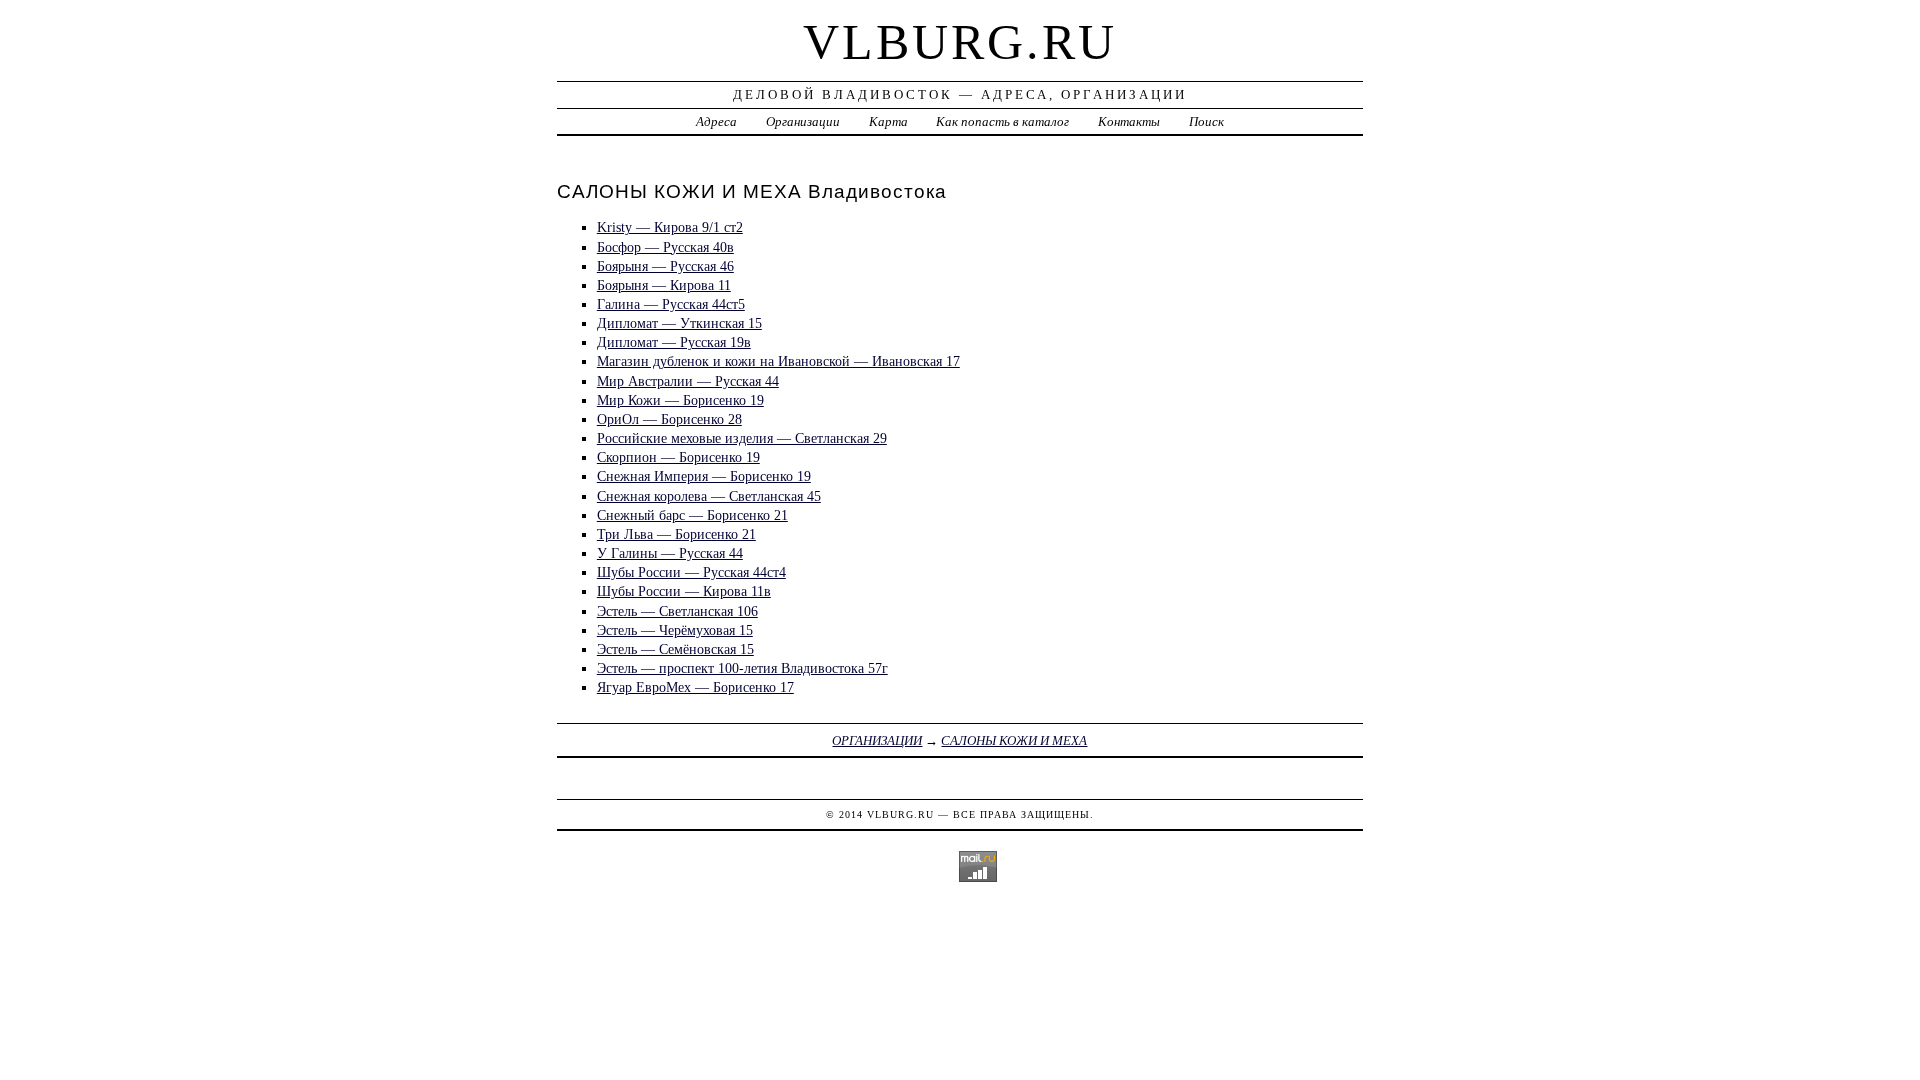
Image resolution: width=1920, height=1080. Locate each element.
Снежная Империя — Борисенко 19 (704, 476)
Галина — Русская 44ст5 (671, 304)
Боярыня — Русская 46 (665, 266)
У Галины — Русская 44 (670, 553)
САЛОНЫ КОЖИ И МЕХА (1014, 740)
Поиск (1206, 121)
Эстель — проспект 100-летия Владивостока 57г (742, 668)
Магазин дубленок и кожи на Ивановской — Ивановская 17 (778, 361)
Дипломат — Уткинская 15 (679, 323)
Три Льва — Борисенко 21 (676, 534)
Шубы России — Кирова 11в (684, 591)
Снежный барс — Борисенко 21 (692, 515)
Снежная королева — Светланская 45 (709, 496)
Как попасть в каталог (1002, 121)
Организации (803, 121)
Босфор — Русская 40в (665, 247)
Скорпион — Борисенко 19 (678, 457)
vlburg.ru (960, 42)
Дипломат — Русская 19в (674, 342)
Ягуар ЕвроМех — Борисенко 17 (695, 687)
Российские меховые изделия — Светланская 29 (742, 438)
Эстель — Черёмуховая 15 (675, 630)
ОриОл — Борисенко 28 (669, 419)
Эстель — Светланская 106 (677, 611)
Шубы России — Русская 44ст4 (691, 572)
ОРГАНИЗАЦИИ (877, 740)
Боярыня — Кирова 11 (664, 285)
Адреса (716, 121)
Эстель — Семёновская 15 (675, 649)
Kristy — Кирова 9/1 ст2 (670, 227)
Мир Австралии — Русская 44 (688, 381)
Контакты (1129, 121)
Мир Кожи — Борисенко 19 (680, 400)
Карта (888, 121)
